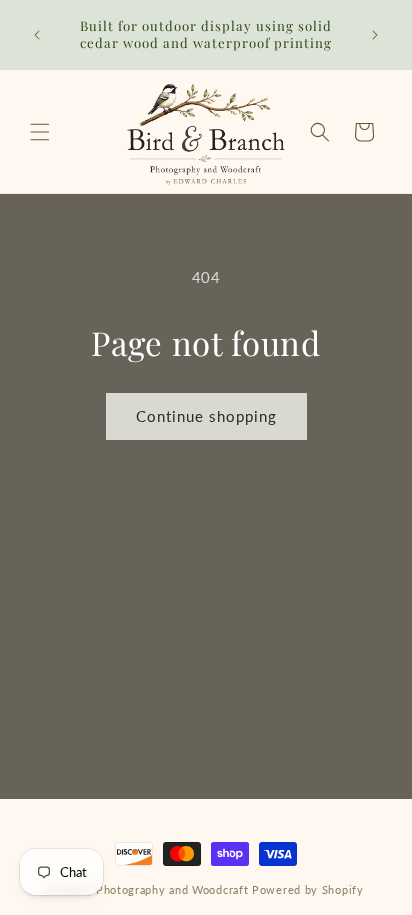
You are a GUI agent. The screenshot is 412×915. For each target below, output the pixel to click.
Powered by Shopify (308, 889)
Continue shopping (206, 416)
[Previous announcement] (37, 35)
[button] (40, 132)
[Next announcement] (375, 35)
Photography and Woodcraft (172, 889)
